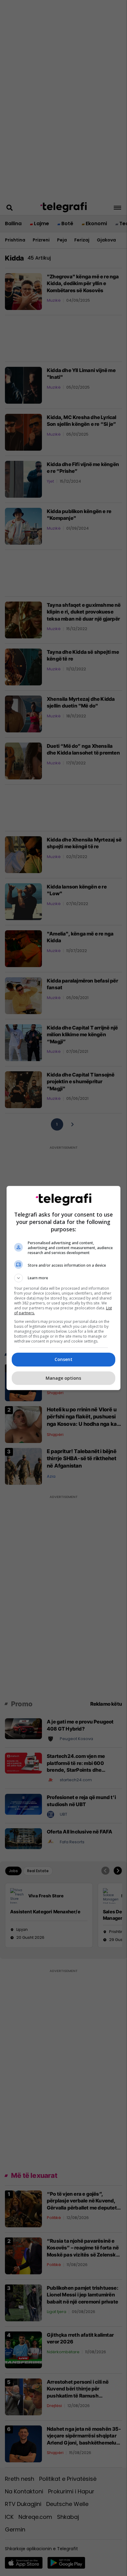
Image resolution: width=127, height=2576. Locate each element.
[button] (64, 1278)
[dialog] (64, 1288)
